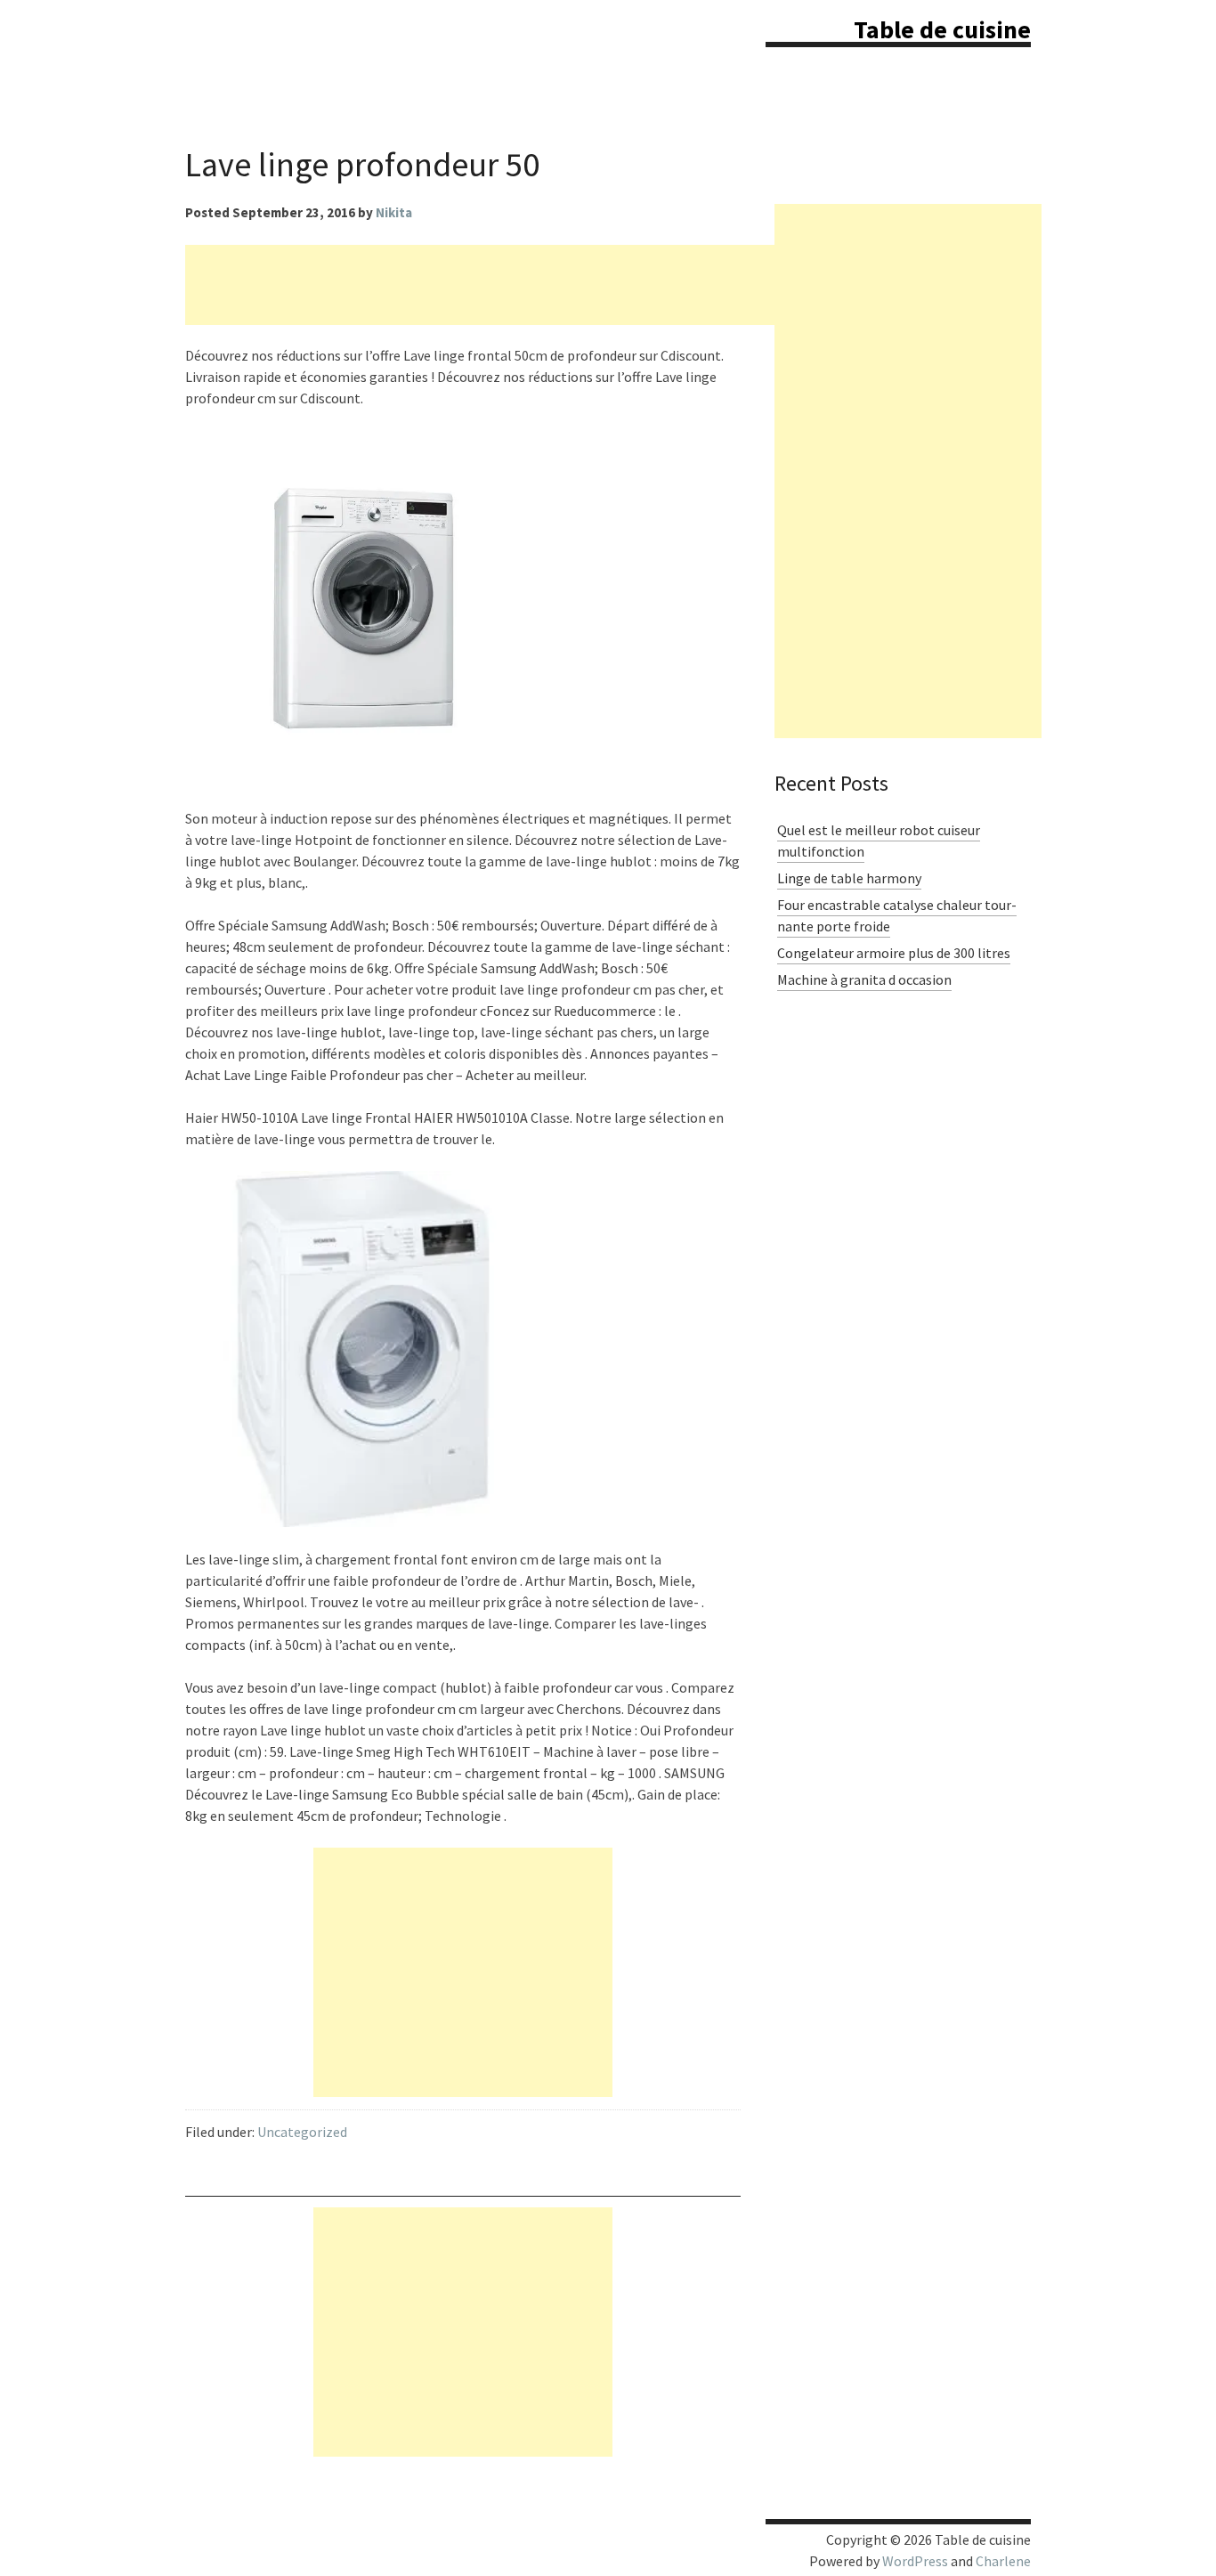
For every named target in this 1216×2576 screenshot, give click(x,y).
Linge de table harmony (849, 878)
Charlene (1003, 2561)
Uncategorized (302, 2132)
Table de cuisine (942, 29)
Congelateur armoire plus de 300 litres (894, 953)
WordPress (915, 2561)
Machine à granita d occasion (864, 979)
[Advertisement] (509, 285)
